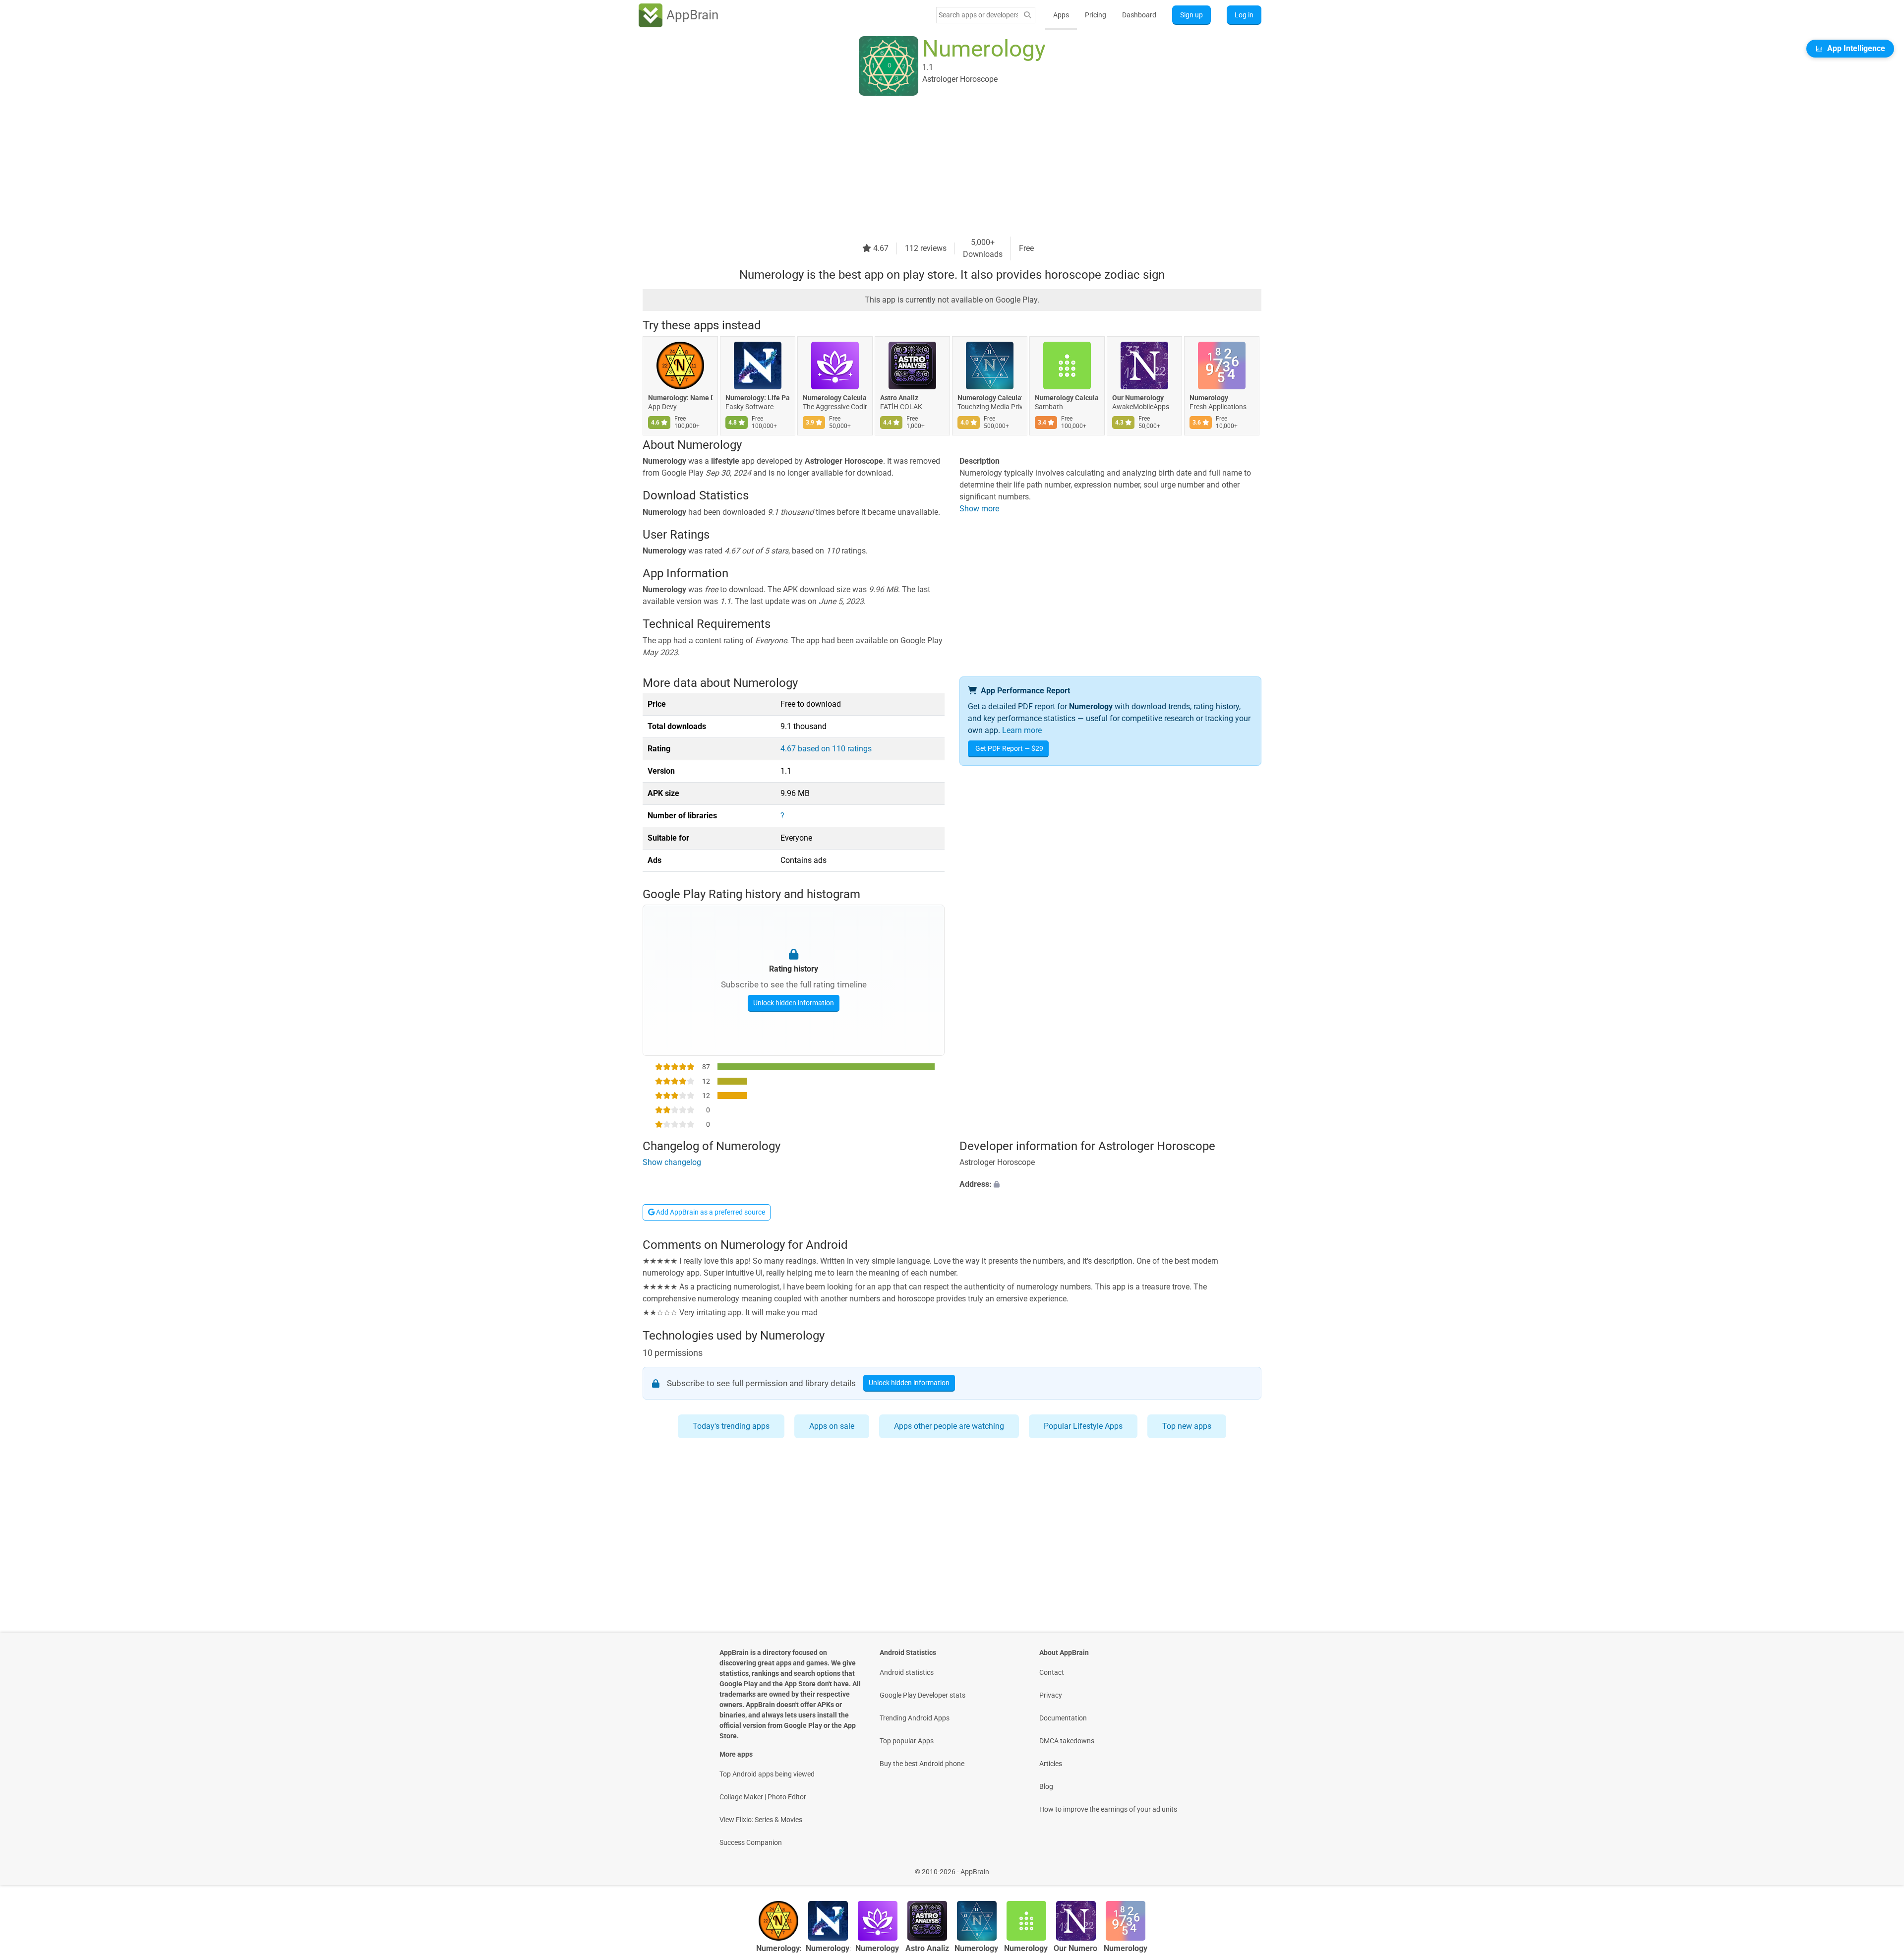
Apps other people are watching (949, 1426)
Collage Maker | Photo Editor (763, 1797)
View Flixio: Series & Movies (761, 1820)
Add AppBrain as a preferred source (710, 1212)
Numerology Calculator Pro (835, 398)
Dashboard (1139, 15)
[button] (1110, 1184)
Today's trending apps (731, 1426)
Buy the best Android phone (922, 1764)
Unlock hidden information (794, 1003)
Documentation (1063, 1718)
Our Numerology (1138, 398)
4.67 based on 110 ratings (826, 749)
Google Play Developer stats (922, 1695)
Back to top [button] (1879, 1866)
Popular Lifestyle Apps (1083, 1426)
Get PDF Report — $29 (1009, 748)
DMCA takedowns (1067, 1741)
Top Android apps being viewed (767, 1774)
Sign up (1191, 15)
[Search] (1027, 15)
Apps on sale (832, 1426)
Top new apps (1187, 1426)
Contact (1052, 1672)
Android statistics (907, 1672)
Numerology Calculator (1067, 398)
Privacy (1051, 1695)
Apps (1061, 15)
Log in (1244, 15)
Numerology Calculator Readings (990, 398)
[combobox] (978, 15)
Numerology (1209, 398)
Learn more (1022, 730)
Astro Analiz (899, 398)
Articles (1051, 1764)
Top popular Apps (907, 1741)
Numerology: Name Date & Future (680, 398)
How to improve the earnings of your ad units (1108, 1809)
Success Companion (751, 1842)
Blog (1046, 1786)
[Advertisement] (940, 167)
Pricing (1096, 15)
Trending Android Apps (915, 1718)
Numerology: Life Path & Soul (758, 398)
